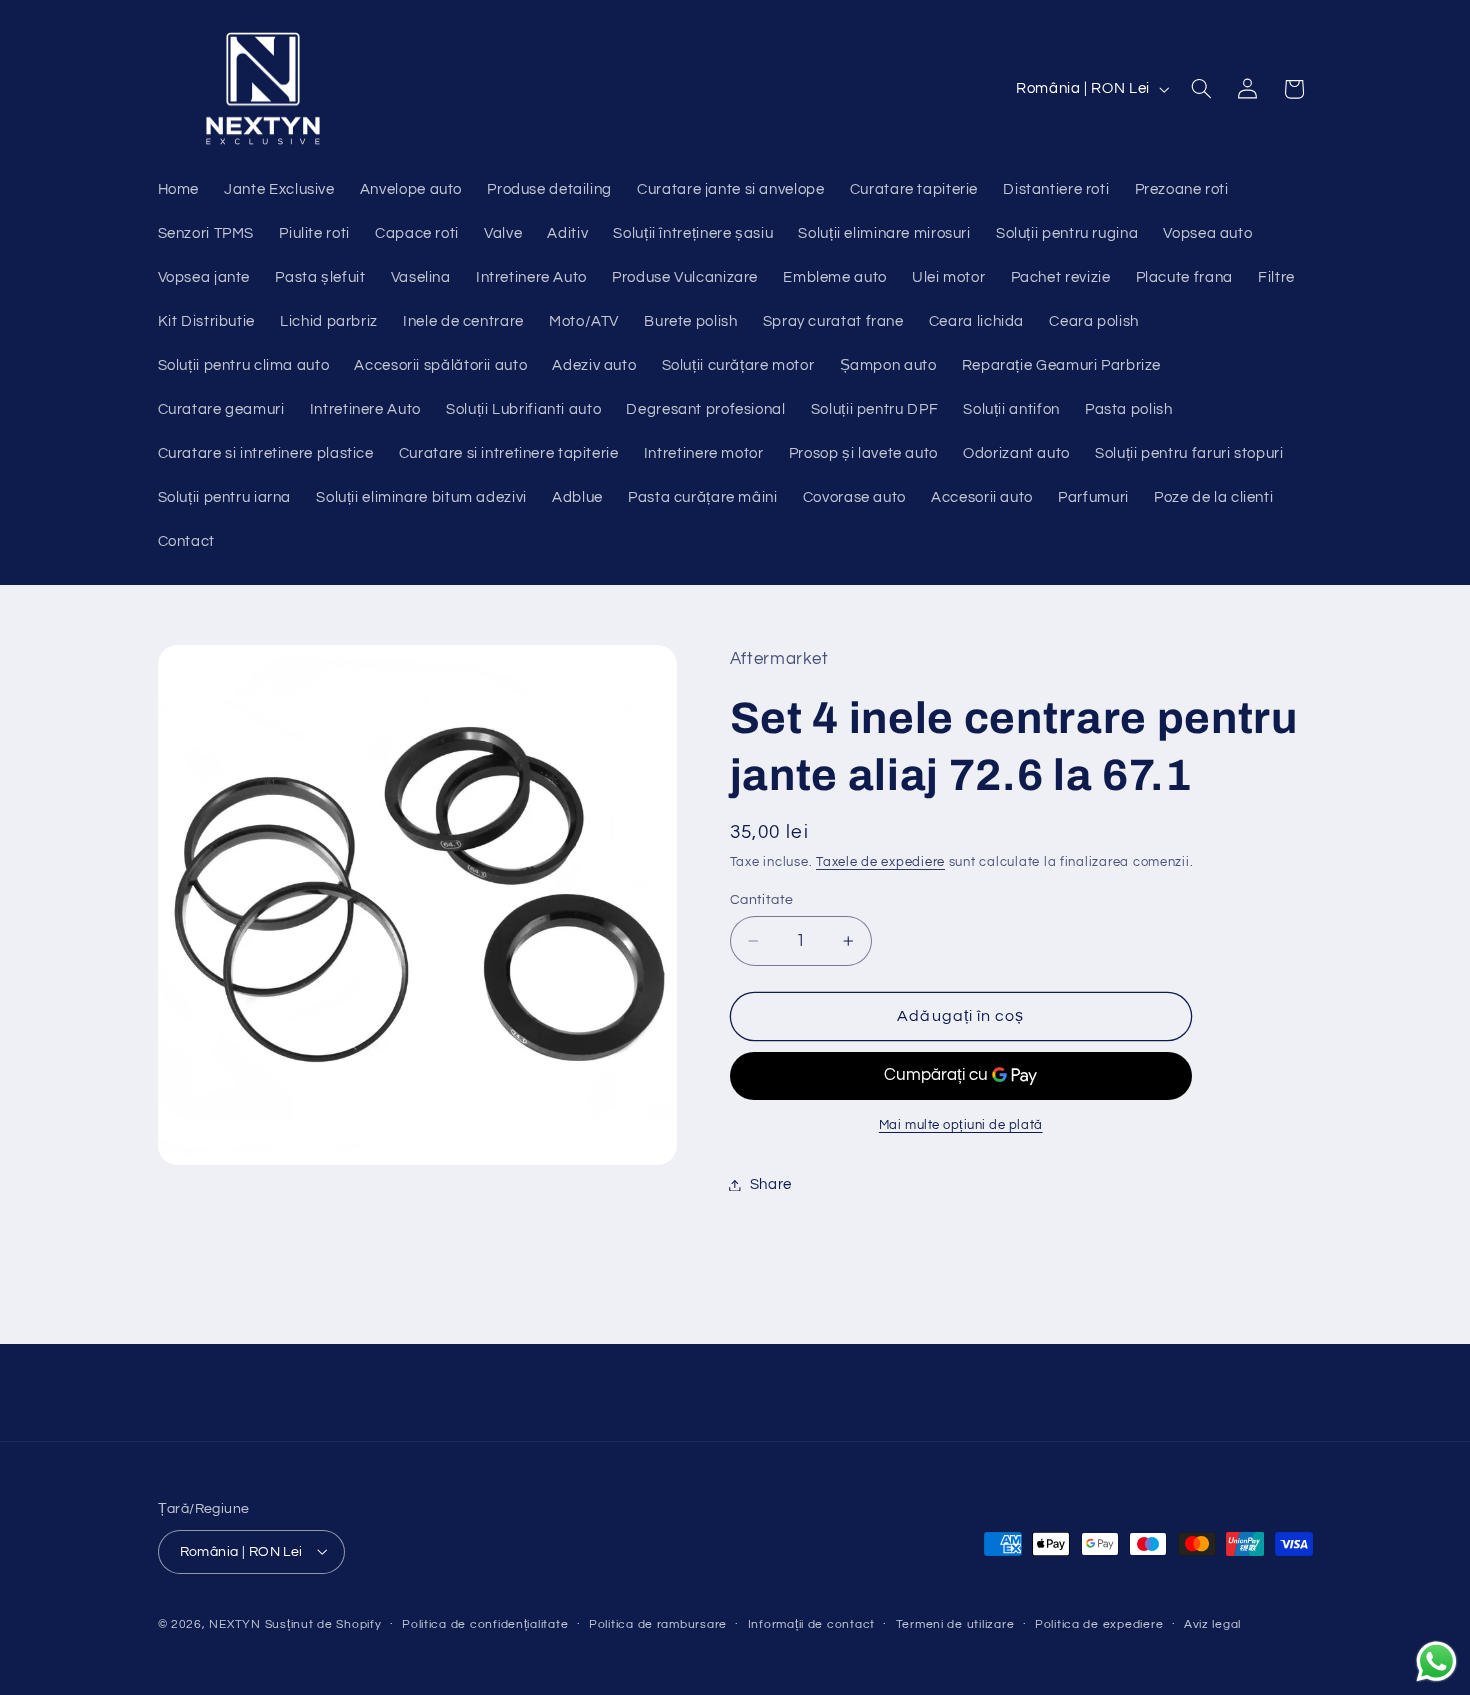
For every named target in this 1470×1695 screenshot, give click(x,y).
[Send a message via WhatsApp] (1436, 1661)
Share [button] (771, 1184)
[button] (1201, 89)
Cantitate (762, 900)
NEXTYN (234, 1623)
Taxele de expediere (880, 862)
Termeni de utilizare (955, 1624)
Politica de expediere (1099, 1624)
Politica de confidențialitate (485, 1624)
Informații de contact (811, 1624)
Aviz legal (1212, 1624)
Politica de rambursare (658, 1624)
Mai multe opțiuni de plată (961, 1125)
